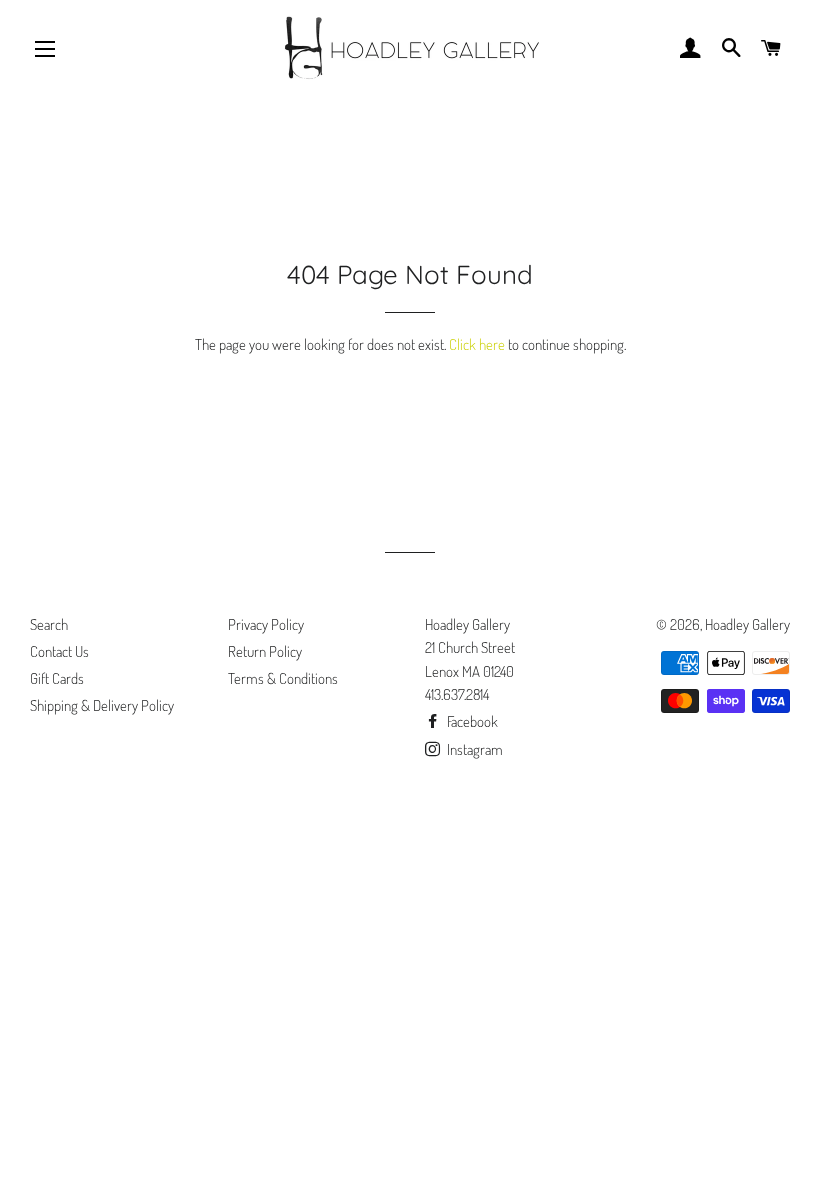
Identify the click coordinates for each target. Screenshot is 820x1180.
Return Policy (265, 651)
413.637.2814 (457, 694)
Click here (477, 344)
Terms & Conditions (283, 678)
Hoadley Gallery (747, 624)
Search (49, 624)
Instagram (473, 749)
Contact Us (59, 651)
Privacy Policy (266, 624)
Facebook (471, 721)
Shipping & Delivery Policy (102, 705)
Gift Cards (57, 678)
